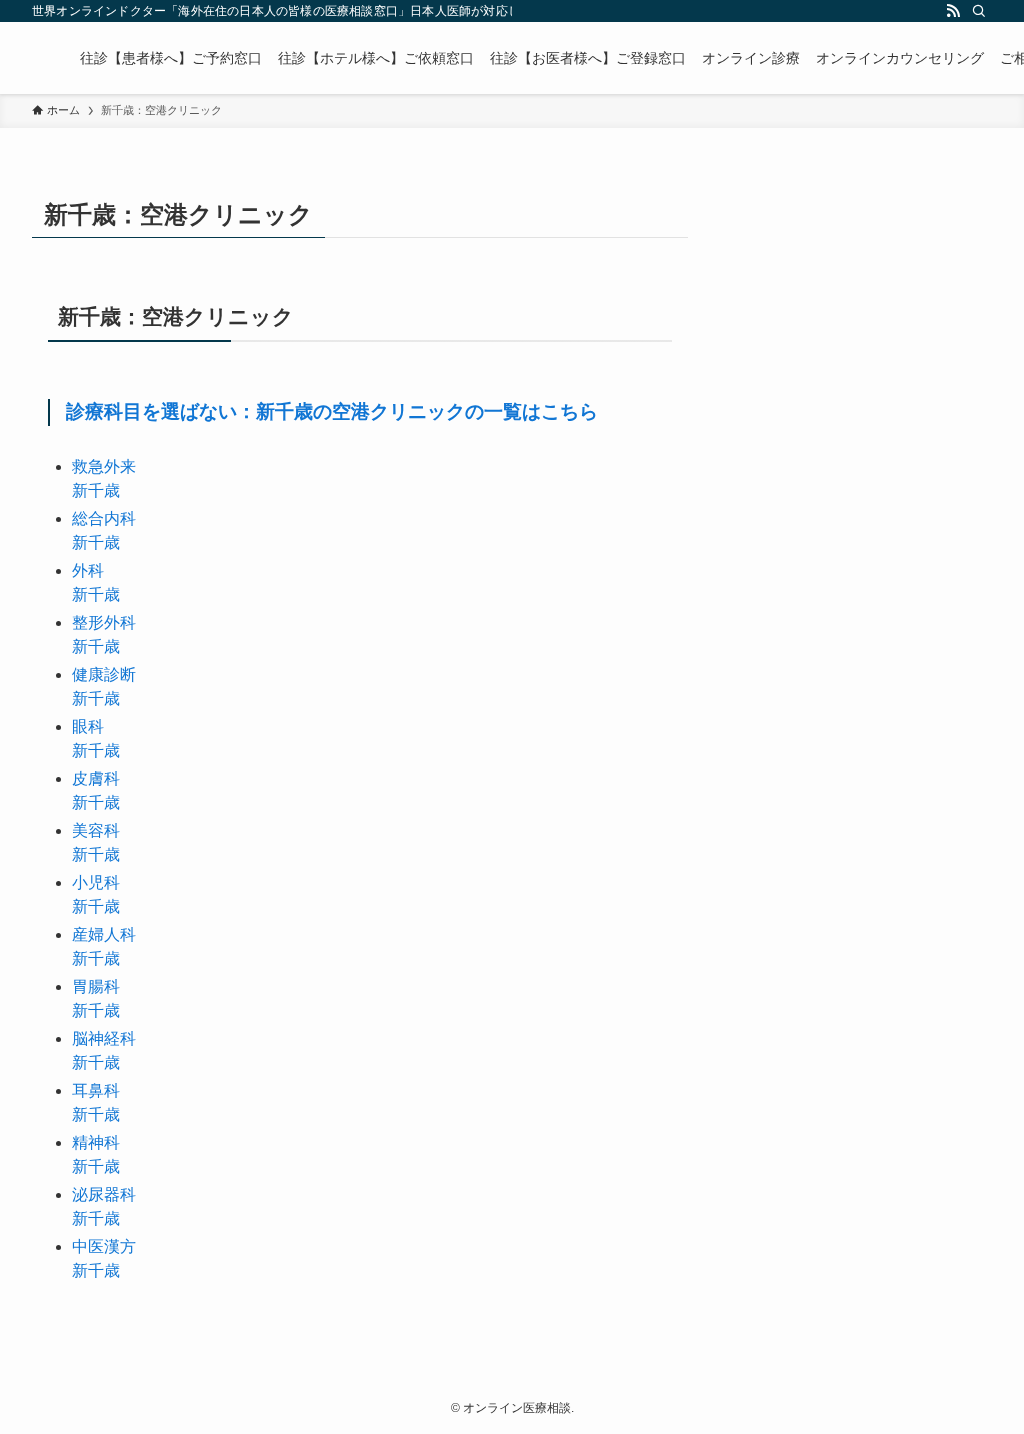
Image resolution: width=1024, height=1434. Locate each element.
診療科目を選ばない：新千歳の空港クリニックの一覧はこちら (332, 411)
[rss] (953, 11)
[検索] (979, 11)
